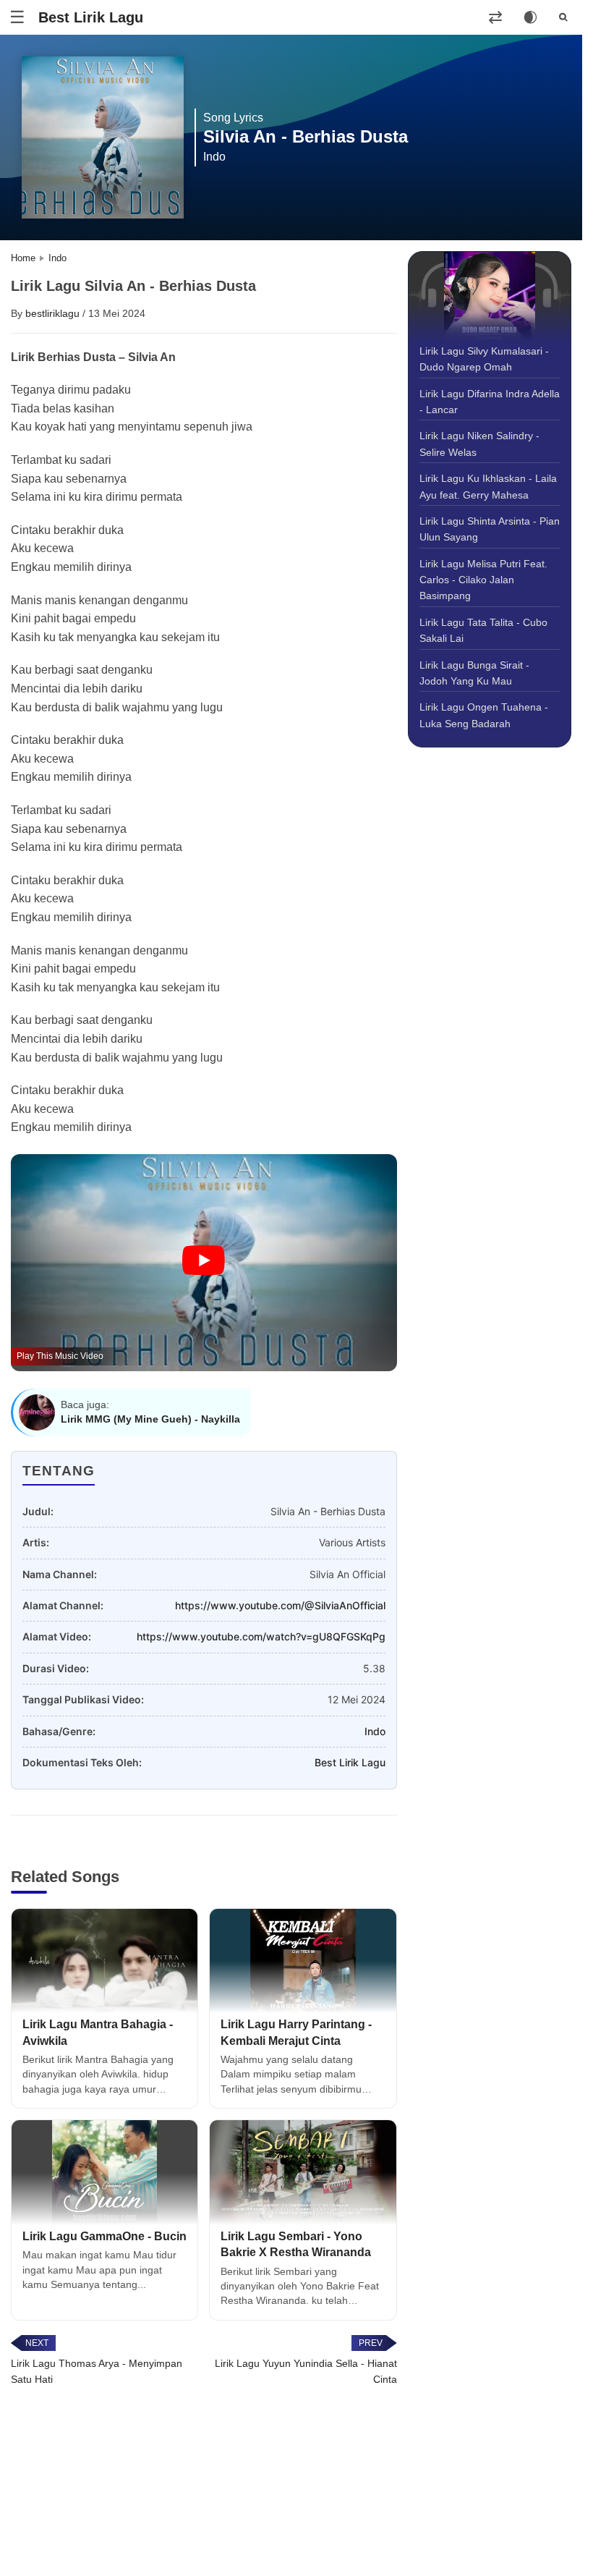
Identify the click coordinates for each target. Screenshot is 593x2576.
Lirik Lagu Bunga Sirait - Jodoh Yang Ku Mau (474, 673)
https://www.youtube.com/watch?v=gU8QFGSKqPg (261, 1636)
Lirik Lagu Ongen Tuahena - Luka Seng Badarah (484, 715)
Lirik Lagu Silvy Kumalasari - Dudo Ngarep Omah (484, 359)
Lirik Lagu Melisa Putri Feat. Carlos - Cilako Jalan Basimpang (483, 580)
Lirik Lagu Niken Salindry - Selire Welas (479, 444)
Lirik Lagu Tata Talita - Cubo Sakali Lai (483, 630)
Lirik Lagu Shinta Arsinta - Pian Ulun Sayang (490, 529)
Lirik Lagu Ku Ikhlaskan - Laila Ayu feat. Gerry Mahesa (488, 486)
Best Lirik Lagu (91, 17)
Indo (375, 1731)
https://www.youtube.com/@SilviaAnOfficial (280, 1605)
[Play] (204, 1261)
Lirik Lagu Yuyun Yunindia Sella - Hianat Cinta (306, 2371)
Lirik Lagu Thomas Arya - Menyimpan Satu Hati (97, 2371)
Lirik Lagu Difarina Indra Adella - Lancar (490, 402)
